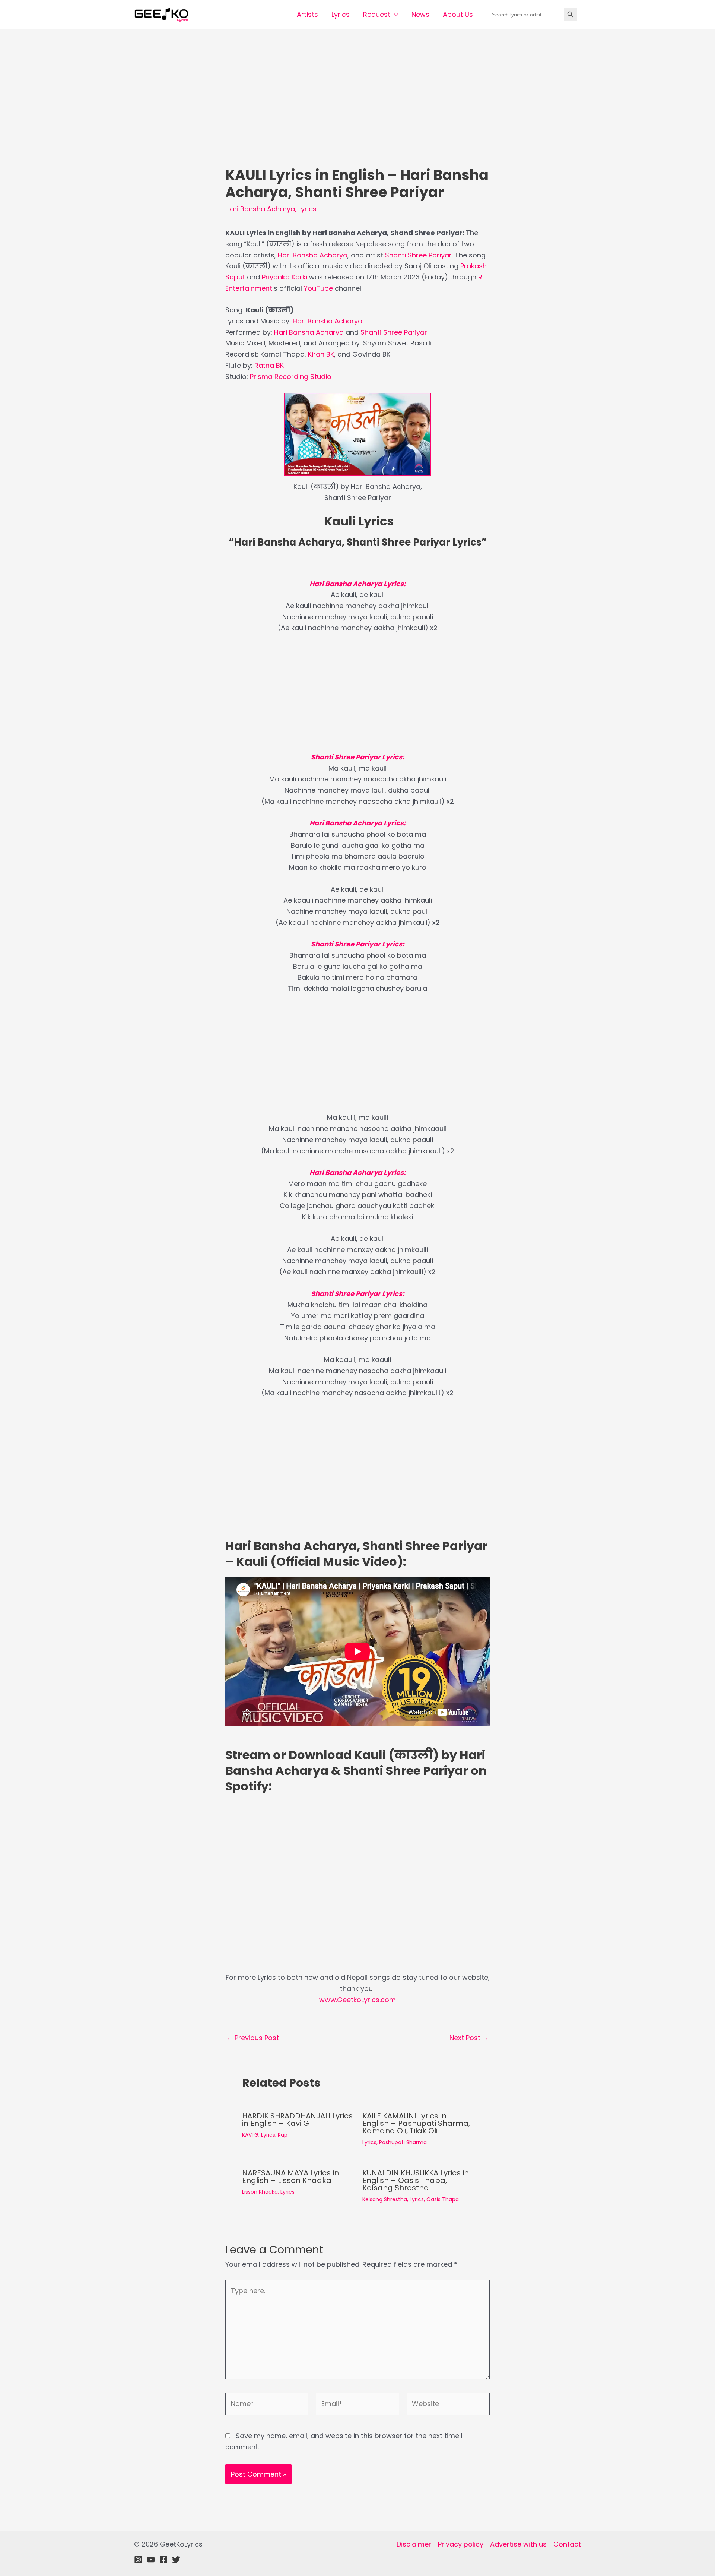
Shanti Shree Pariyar (418, 255)
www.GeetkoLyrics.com (357, 2000)
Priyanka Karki (285, 277)
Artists (307, 14)
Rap (283, 2135)
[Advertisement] (357, 111)
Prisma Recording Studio (291, 377)
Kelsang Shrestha (385, 2199)
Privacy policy (461, 2544)
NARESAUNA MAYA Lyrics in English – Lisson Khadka (290, 2177)
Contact (567, 2544)
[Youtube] (151, 2560)
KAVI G (250, 2135)
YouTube (318, 288)
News (420, 14)
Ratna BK (269, 365)
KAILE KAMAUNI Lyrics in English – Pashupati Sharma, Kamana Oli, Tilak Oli (416, 2123)
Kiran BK (321, 354)
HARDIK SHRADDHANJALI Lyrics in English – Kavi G (297, 2120)
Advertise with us (518, 2544)
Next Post (469, 2038)
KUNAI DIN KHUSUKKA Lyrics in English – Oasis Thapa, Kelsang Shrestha (416, 2180)
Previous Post (252, 2038)
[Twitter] (176, 2560)
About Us (458, 14)
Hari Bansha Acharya (260, 209)
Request (377, 14)
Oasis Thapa (443, 2199)
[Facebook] (163, 2560)
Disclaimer (414, 2544)
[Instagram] (138, 2560)
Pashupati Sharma (403, 2142)
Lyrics (341, 14)
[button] (394, 15)
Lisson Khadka (260, 2192)
